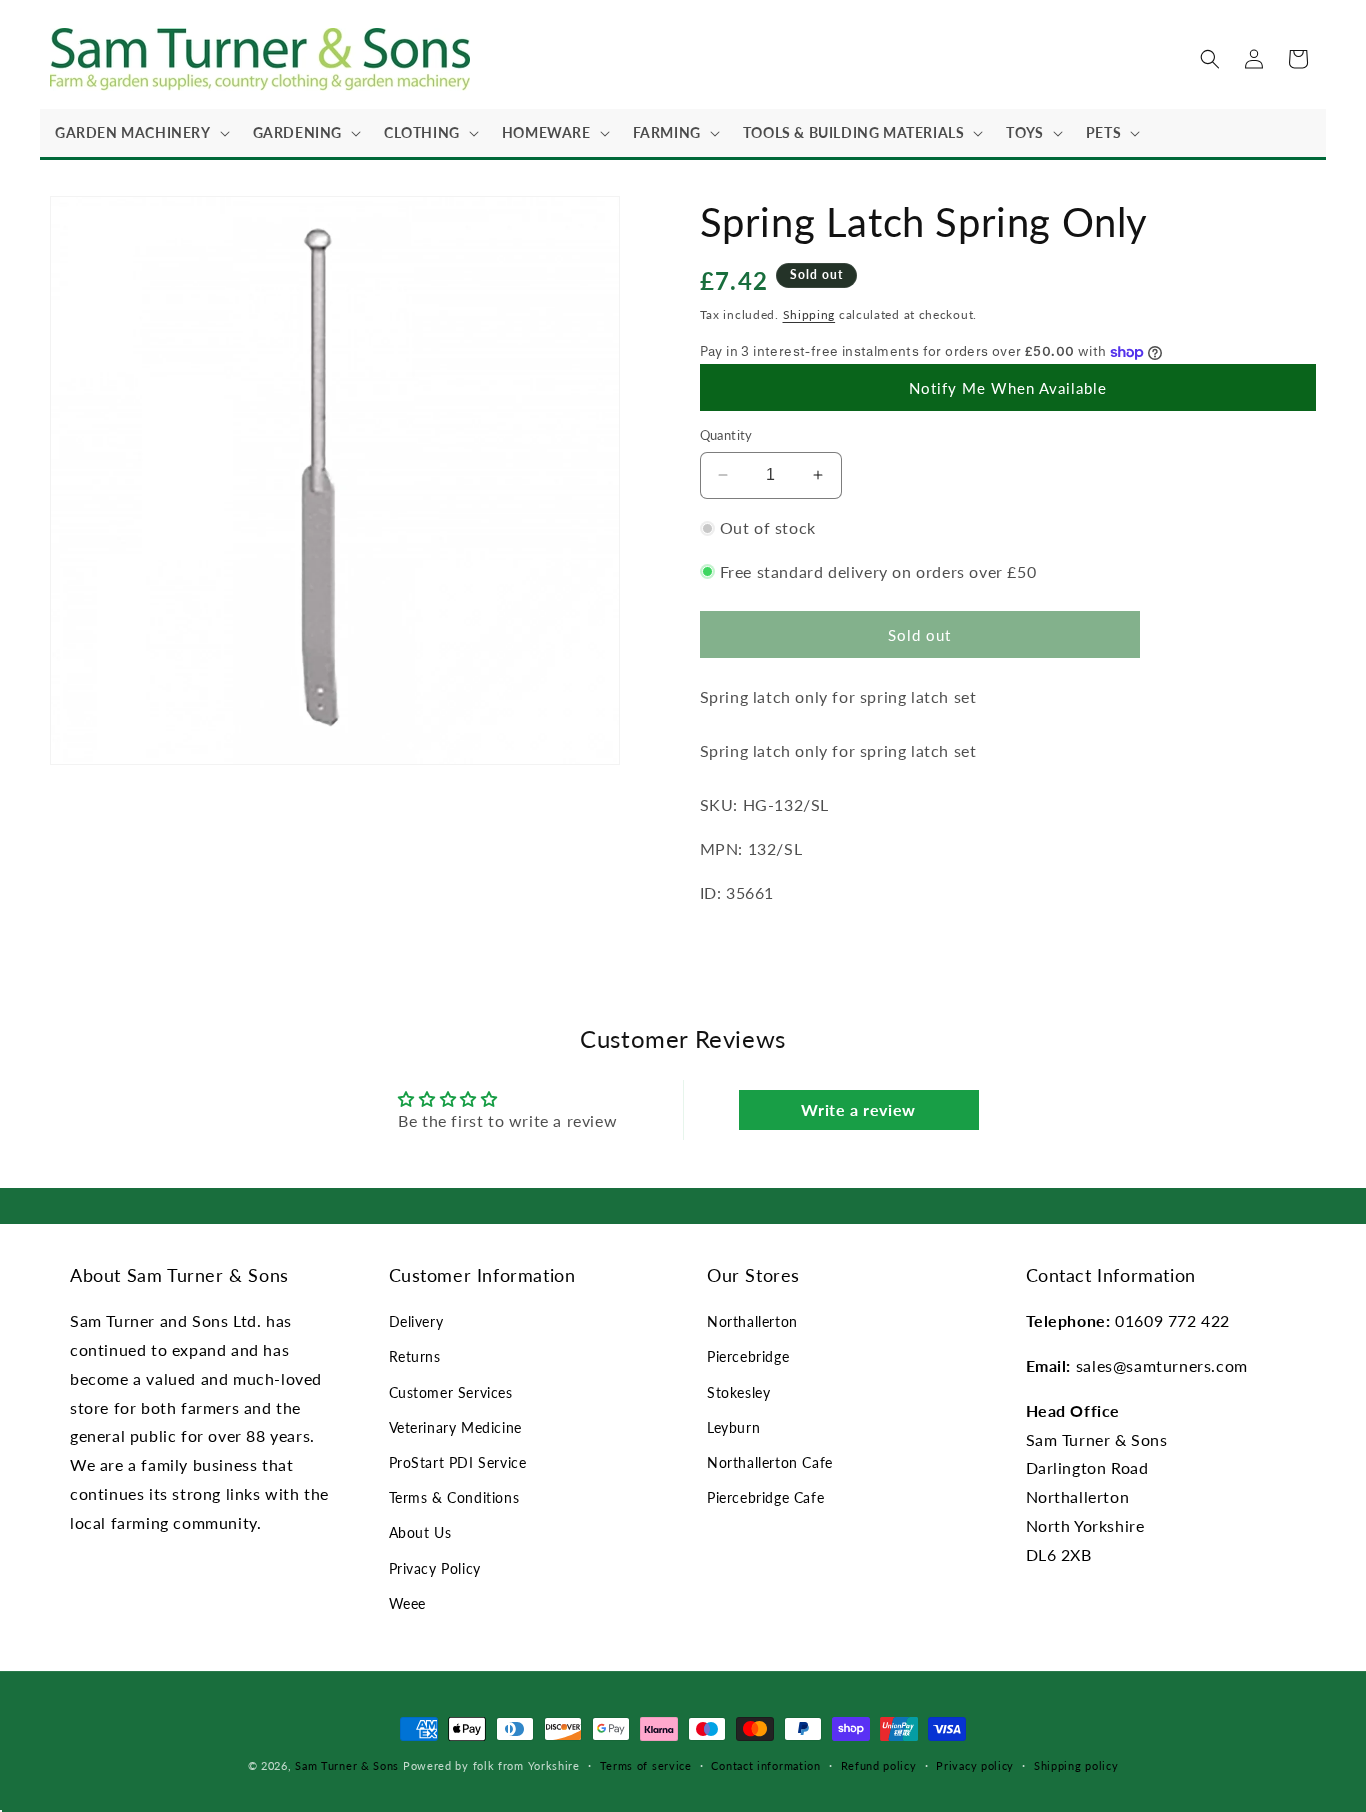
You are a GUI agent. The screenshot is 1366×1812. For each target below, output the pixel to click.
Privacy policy (975, 1765)
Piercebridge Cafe (765, 1497)
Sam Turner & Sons (347, 1765)
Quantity (726, 435)
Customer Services (451, 1392)
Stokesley (738, 1392)
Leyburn (733, 1427)
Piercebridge (748, 1356)
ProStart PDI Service (458, 1462)
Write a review (858, 1109)
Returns (415, 1356)
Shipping (809, 314)
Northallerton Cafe (770, 1462)
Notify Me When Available (1008, 388)
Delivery (416, 1321)
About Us (420, 1532)
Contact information (765, 1765)
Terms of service (646, 1765)
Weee (407, 1603)
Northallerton (752, 1321)
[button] (139, 133)
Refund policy (879, 1765)
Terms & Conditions (454, 1497)
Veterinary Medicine (455, 1427)
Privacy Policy (435, 1568)
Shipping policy (1076, 1765)
